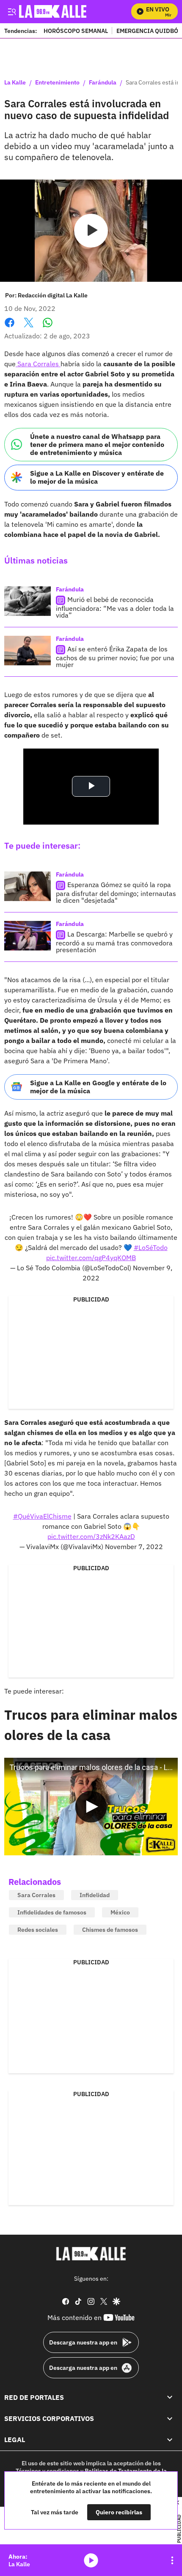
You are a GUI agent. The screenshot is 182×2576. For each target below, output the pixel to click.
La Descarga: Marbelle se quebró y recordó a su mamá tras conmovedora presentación (114, 942)
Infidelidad (95, 1895)
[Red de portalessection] (170, 2397)
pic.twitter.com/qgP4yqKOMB (91, 1258)
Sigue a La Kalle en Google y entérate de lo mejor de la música (98, 1087)
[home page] (91, 2254)
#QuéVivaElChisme (42, 1516)
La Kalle (15, 83)
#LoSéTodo (151, 1247)
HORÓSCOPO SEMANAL (76, 31)
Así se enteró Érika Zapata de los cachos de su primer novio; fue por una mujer (115, 657)
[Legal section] (170, 2440)
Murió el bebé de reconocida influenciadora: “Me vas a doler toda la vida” (115, 607)
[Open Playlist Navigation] (172, 2560)
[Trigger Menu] (12, 11)
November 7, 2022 (134, 1547)
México (120, 1912)
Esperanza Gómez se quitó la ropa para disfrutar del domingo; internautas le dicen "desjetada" (116, 892)
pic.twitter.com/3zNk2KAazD (91, 1536)
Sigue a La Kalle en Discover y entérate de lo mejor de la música (97, 477)
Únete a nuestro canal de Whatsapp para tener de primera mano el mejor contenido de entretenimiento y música (97, 444)
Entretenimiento (57, 83)
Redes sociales (38, 1930)
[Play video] (91, 231)
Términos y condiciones (47, 2470)
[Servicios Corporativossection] (170, 2418)
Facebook (10, 328)
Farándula (103, 83)
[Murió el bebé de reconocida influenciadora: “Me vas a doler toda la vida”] (28, 601)
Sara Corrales (38, 364)
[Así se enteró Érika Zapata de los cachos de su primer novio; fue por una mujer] (28, 651)
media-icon (91, 2560)
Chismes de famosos (110, 1930)
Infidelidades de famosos (52, 1912)
